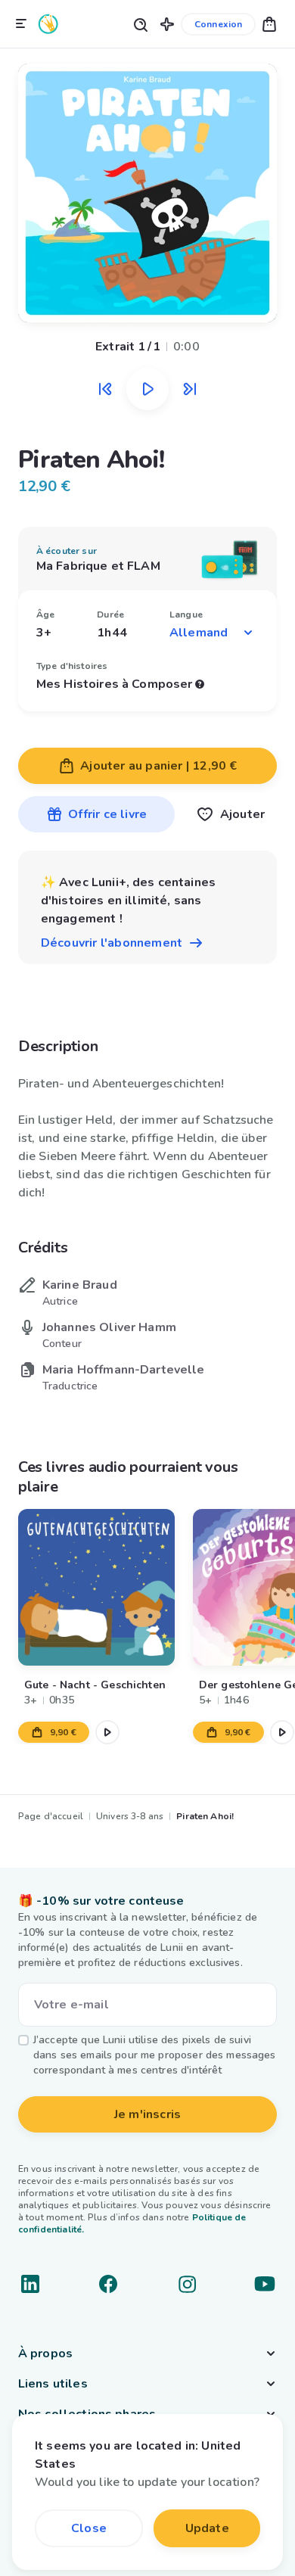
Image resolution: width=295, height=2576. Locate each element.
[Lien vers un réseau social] (30, 2284)
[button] (167, 24)
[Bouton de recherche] (140, 24)
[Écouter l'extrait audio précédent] (105, 389)
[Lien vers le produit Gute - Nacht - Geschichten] (96, 1587)
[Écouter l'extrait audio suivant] (190, 389)
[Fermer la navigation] (21, 24)
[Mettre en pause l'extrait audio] (147, 389)
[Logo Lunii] (48, 24)
